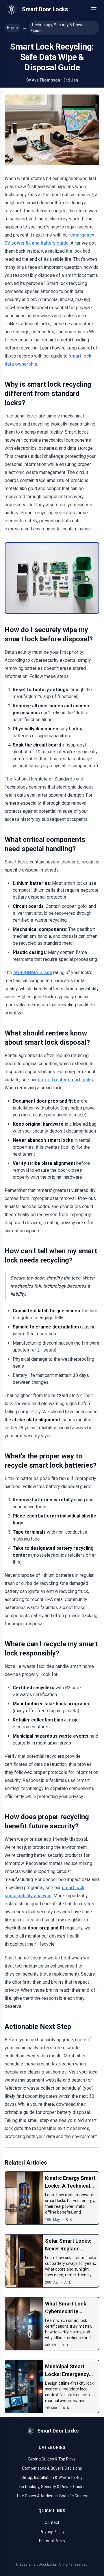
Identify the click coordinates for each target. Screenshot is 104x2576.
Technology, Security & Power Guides (58, 28)
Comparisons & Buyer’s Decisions (52, 2468)
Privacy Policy (52, 2532)
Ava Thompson (46, 80)
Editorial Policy (52, 2541)
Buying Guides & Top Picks (52, 2459)
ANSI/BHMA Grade (33, 973)
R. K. (69, 2220)
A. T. (68, 2282)
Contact (52, 2522)
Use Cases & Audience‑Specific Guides (52, 2496)
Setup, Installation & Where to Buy (52, 2477)
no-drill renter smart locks (65, 1080)
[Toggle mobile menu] (94, 9)
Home (12, 28)
